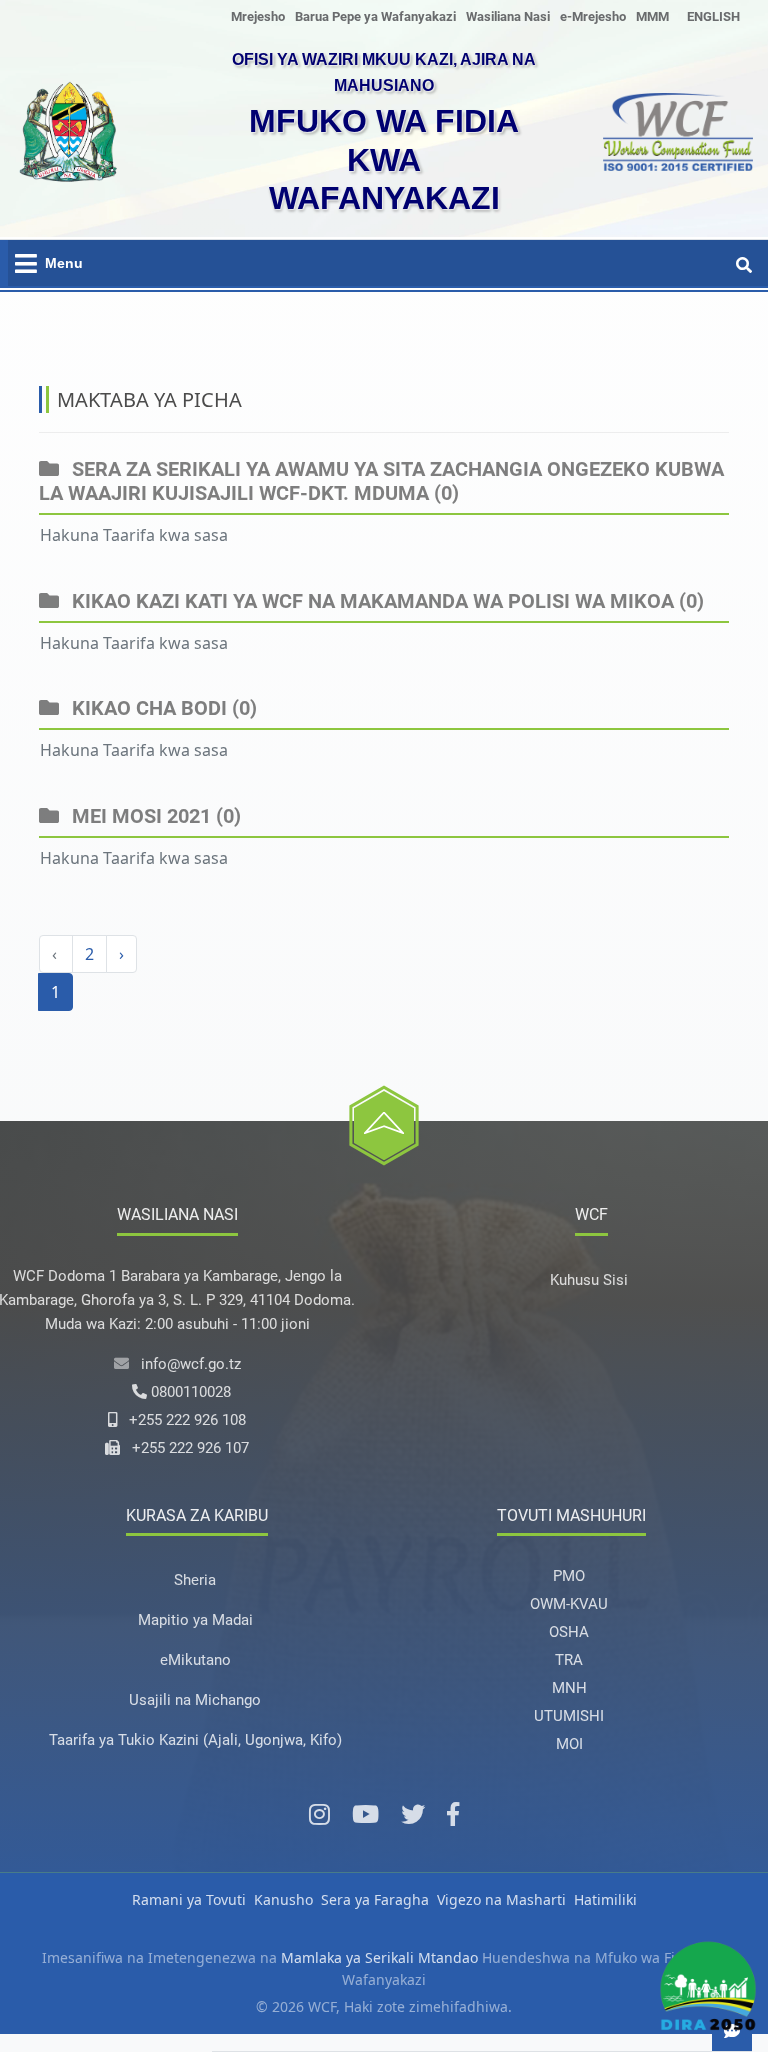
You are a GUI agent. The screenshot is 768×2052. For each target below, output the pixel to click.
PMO (569, 1576)
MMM (652, 16)
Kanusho (283, 1899)
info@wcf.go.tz (191, 1364)
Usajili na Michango (195, 1700)
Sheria (195, 1580)
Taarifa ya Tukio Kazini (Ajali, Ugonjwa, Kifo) (195, 1740)
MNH (569, 1688)
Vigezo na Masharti (501, 1899)
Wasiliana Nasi (508, 16)
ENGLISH (713, 16)
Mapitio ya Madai (195, 1620)
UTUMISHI (569, 1716)
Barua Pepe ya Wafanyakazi (375, 16)
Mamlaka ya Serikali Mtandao (379, 1957)
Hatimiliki (605, 1899)
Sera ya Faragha (375, 1899)
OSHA (569, 1632)
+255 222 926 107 (190, 1448)
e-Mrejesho (593, 16)
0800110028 (191, 1392)
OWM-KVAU (569, 1604)
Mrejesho (258, 16)
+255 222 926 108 (187, 1420)
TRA (569, 1660)
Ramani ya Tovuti (189, 1899)
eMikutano (195, 1660)
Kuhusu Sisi (589, 1280)
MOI (569, 1744)
